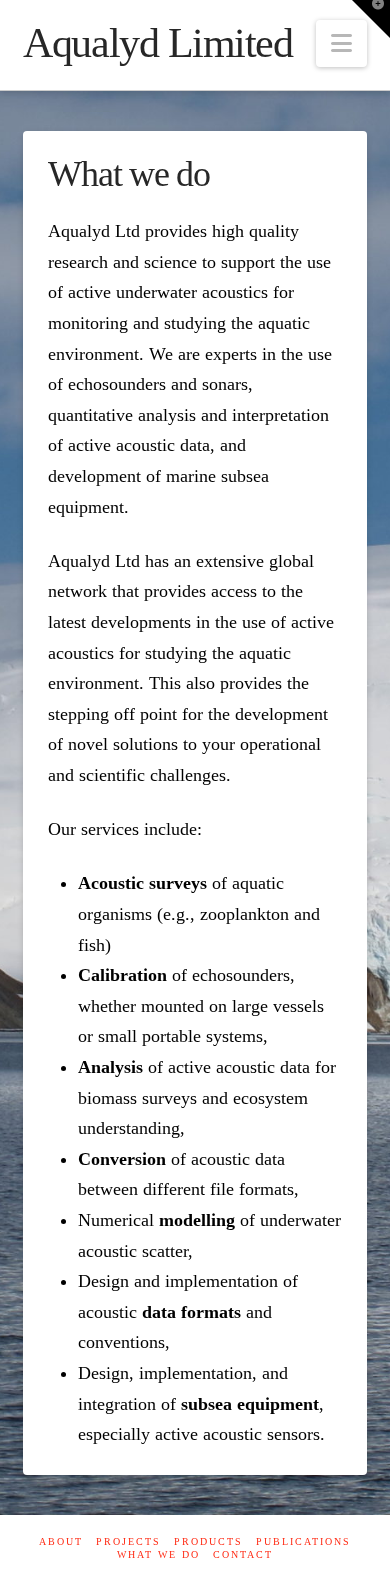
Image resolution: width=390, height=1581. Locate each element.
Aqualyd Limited (157, 43)
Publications (303, 1541)
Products (208, 1541)
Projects (128, 1541)
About (61, 1541)
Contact (243, 1554)
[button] (341, 43)
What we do (158, 1554)
